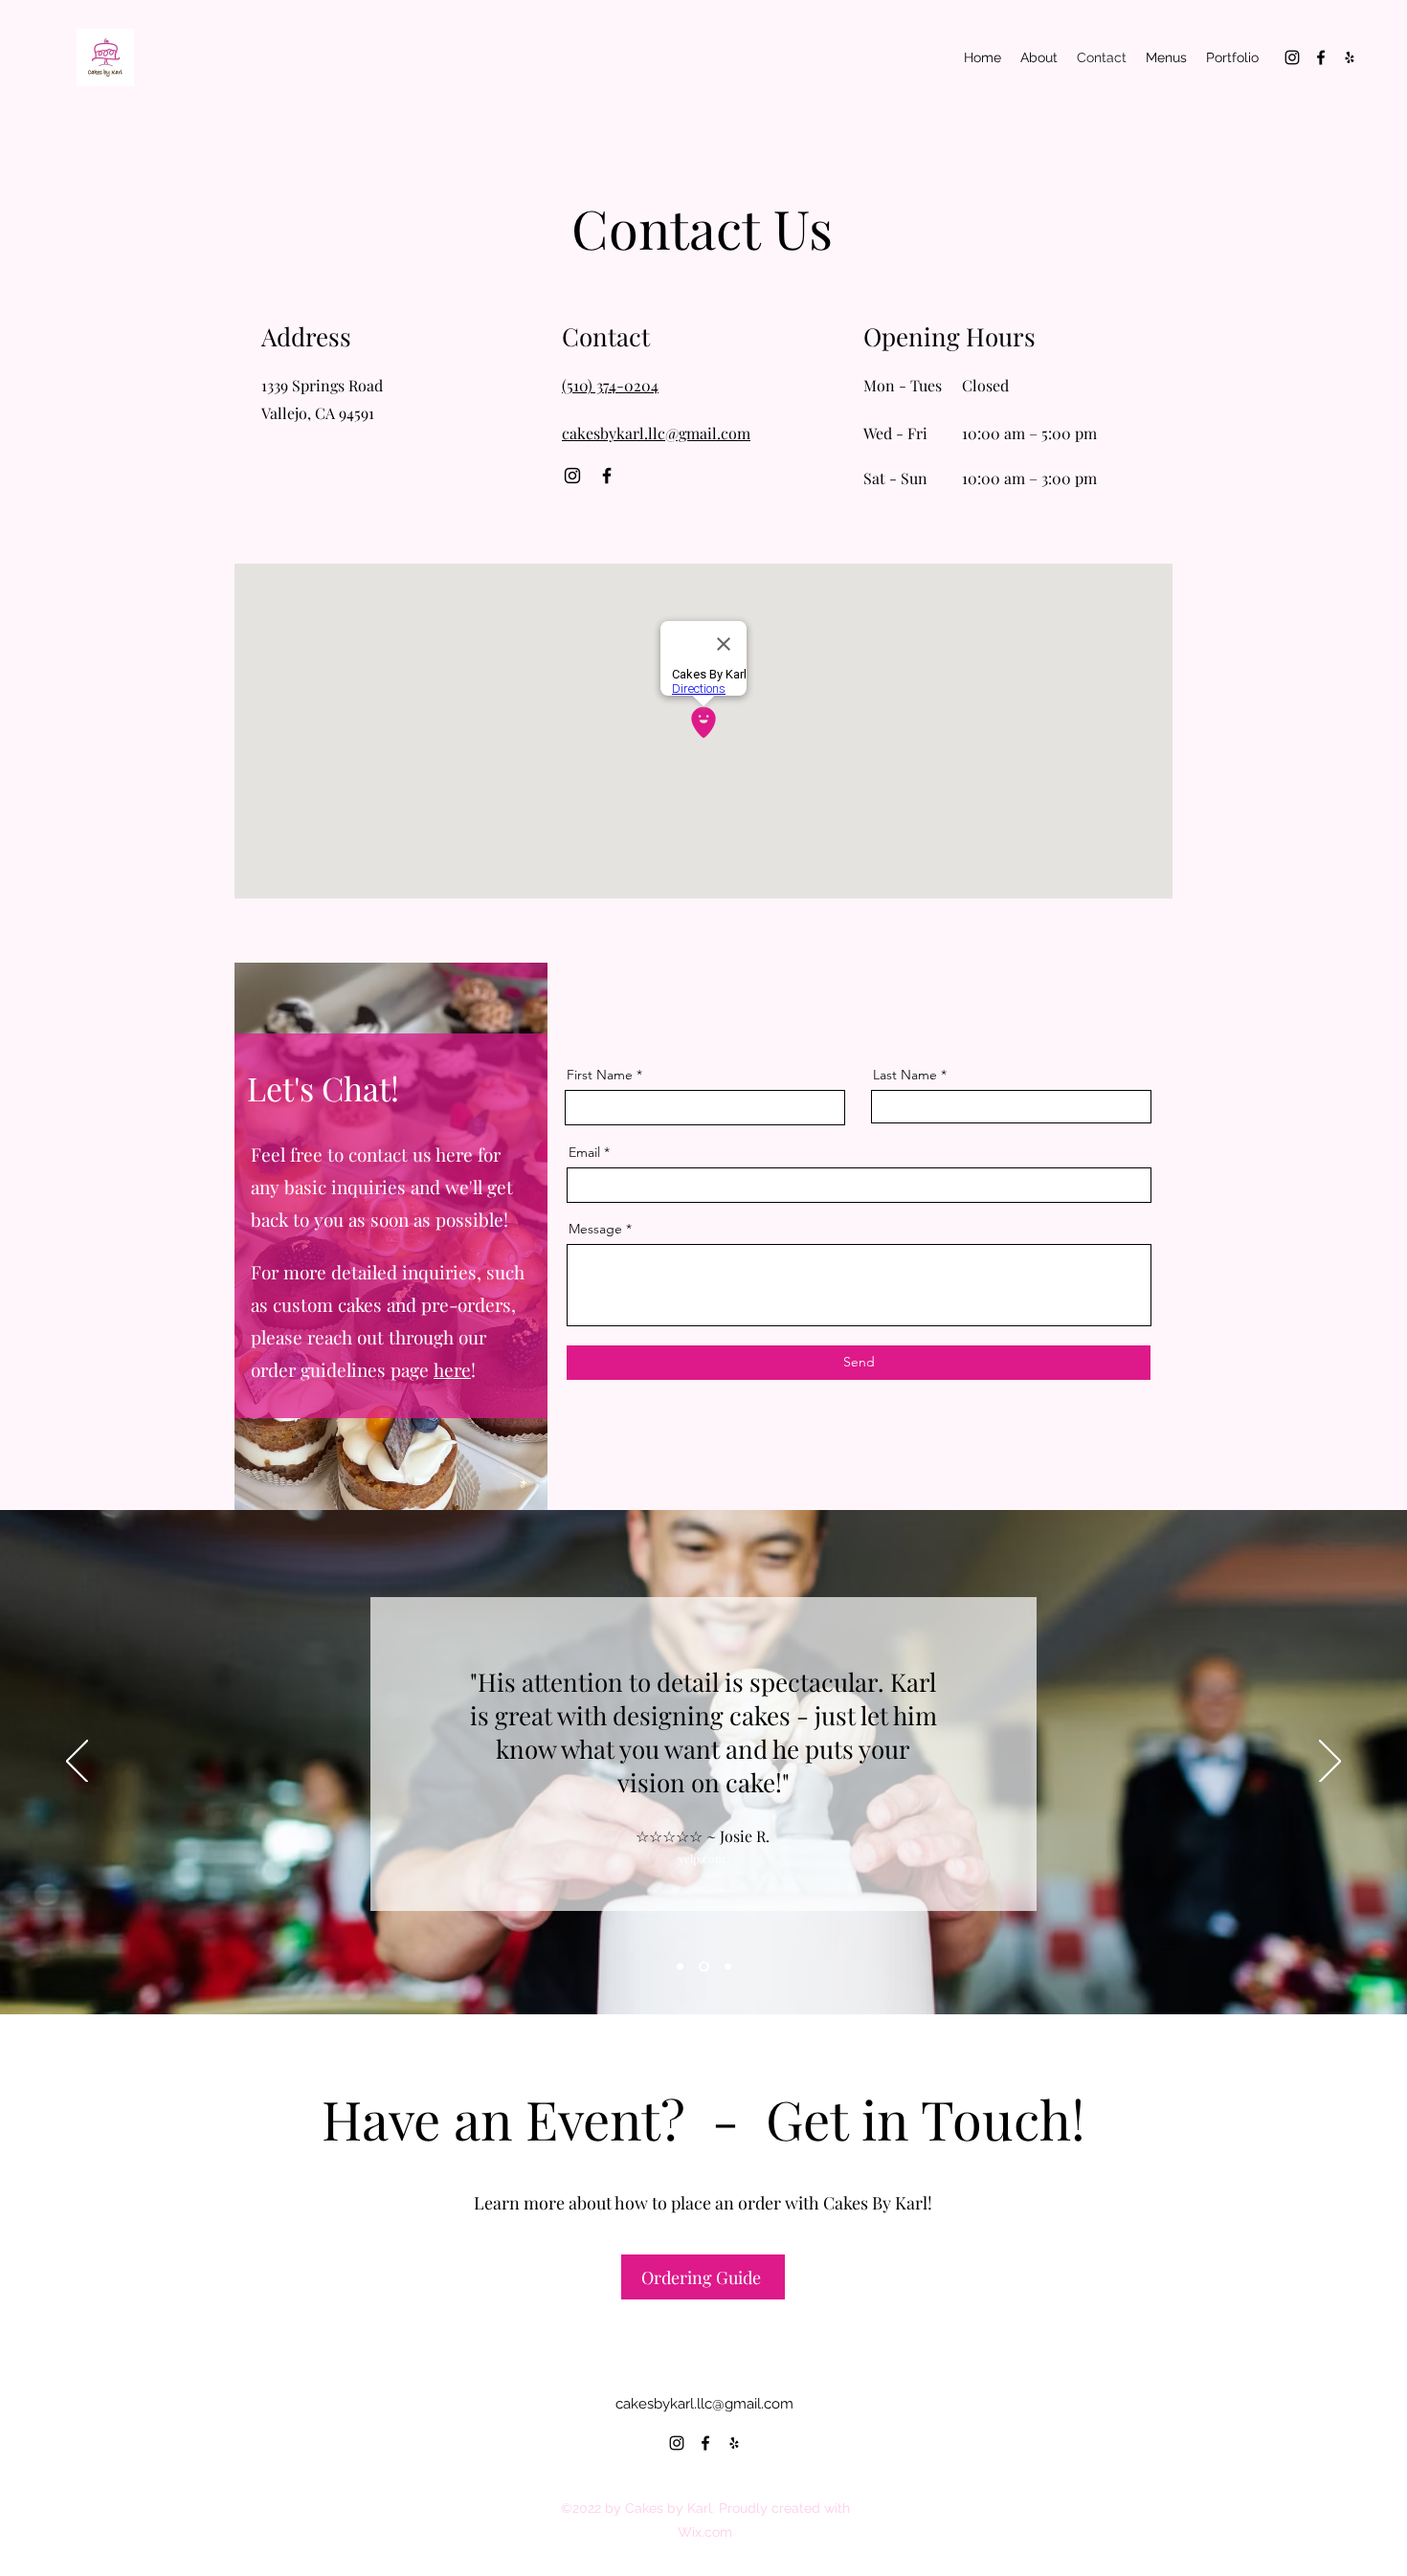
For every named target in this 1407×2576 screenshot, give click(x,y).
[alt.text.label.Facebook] (1321, 57)
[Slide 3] (680, 1967)
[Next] (1330, 1763)
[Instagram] (572, 476)
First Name (600, 1075)
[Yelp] (1350, 57)
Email (584, 1152)
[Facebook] (607, 476)
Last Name (905, 1075)
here (452, 1369)
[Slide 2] (704, 1967)
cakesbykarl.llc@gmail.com (704, 2404)
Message (595, 1229)
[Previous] (77, 1763)
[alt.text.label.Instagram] (1292, 57)
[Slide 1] (728, 1967)
